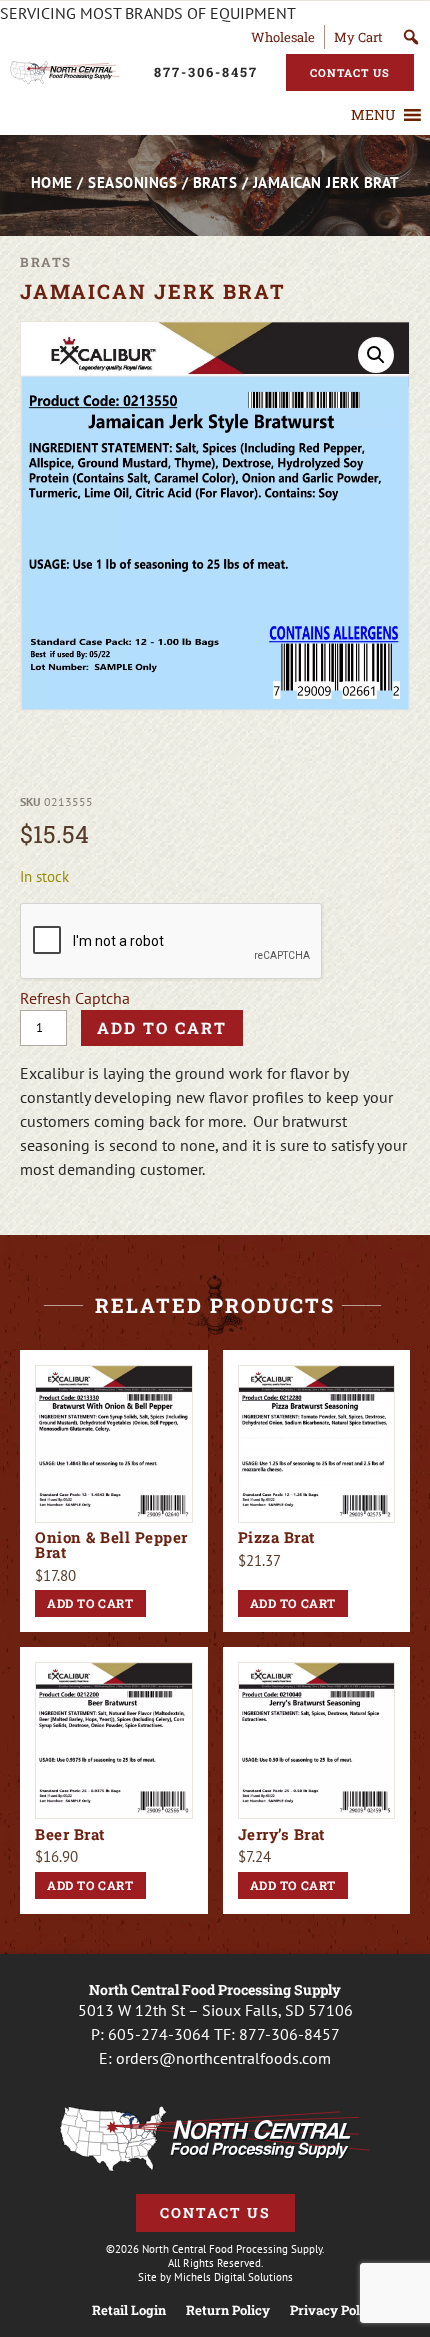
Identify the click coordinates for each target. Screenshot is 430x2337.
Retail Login (129, 2310)
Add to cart (162, 1027)
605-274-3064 (159, 2034)
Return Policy (228, 2310)
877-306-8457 (289, 2034)
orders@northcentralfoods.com (223, 2058)
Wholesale (283, 37)
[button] (373, 115)
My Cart (358, 37)
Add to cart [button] (90, 1603)
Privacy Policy (334, 2310)
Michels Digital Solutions (233, 2277)
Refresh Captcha (75, 998)
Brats (215, 182)
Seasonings (132, 182)
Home (52, 182)
